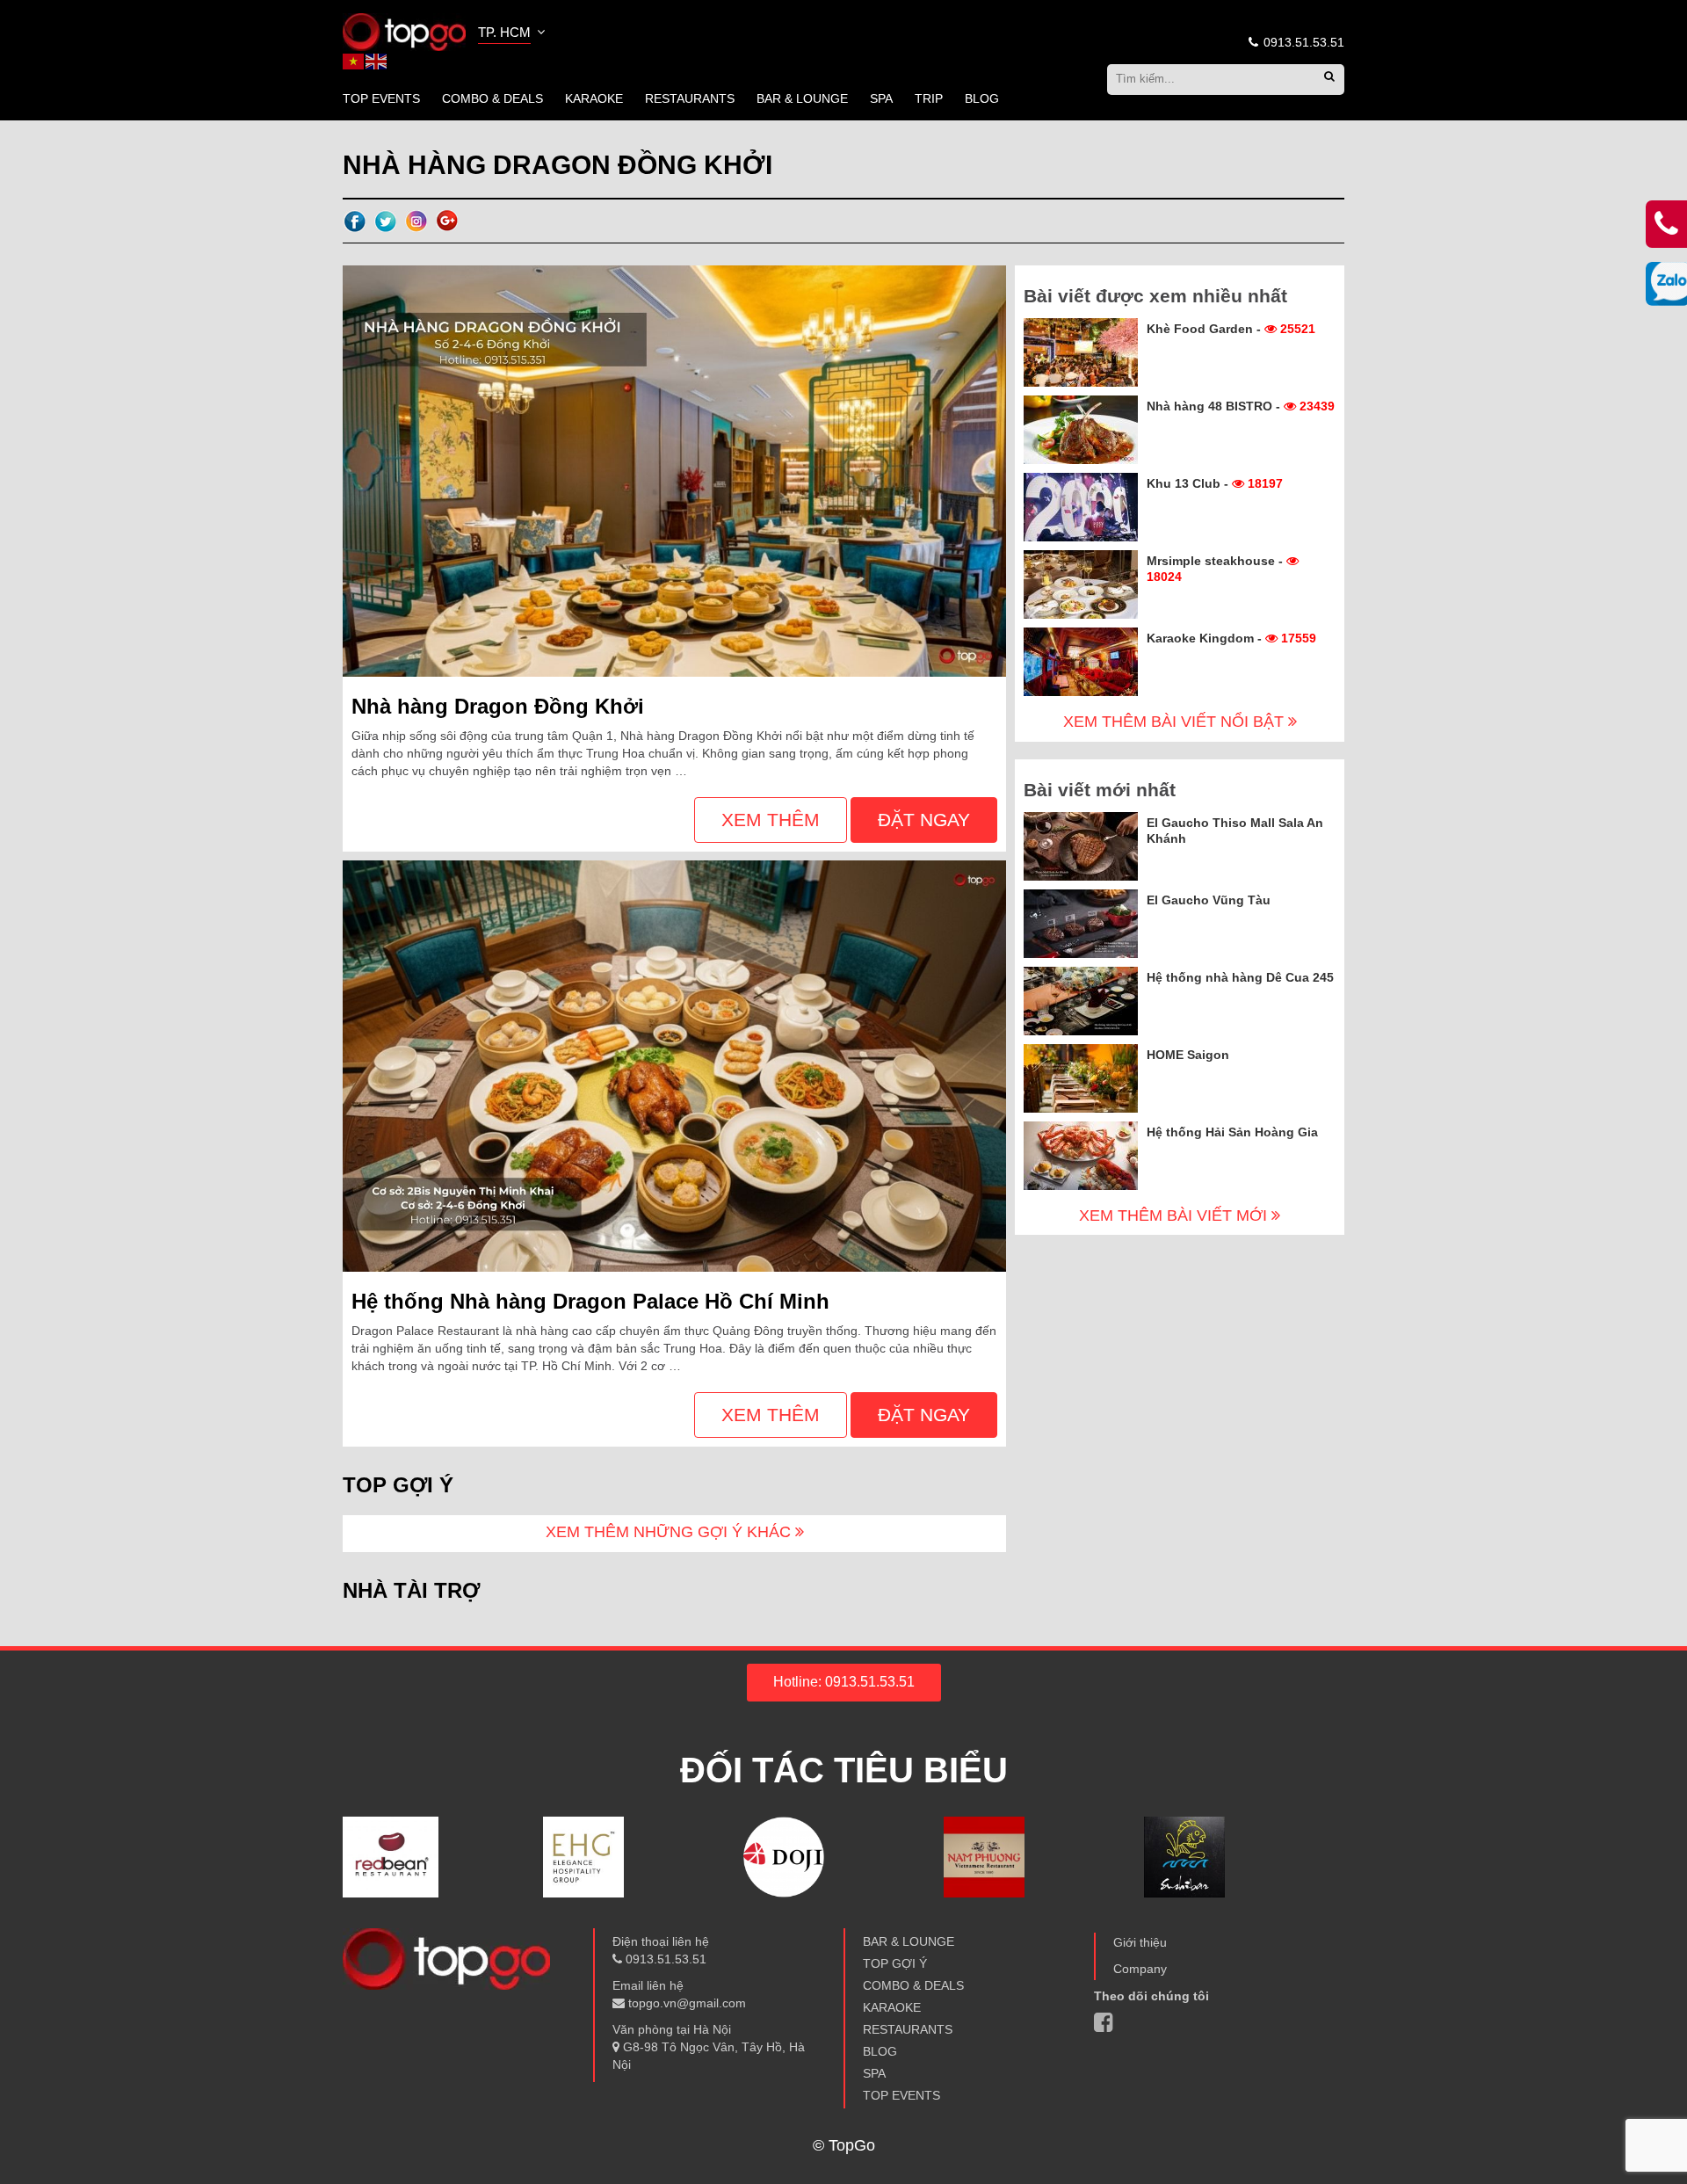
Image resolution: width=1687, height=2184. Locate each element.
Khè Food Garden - (1231, 329)
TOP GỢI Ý (895, 1963)
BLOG (982, 98)
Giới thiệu (1140, 1942)
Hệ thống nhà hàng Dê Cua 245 (1240, 977)
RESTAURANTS (690, 98)
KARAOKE (594, 98)
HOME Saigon (1188, 1055)
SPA (881, 98)
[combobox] (513, 34)
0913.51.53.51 (1302, 42)
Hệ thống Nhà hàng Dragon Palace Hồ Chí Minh (590, 1301)
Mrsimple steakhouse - (1216, 569)
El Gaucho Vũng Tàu (1209, 900)
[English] (377, 61)
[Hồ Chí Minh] (404, 31)
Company (1140, 1969)
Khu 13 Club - (1215, 483)
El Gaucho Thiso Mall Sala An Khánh (1235, 831)
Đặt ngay (924, 820)
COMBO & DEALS (492, 98)
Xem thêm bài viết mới (1175, 1215)
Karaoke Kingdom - (1231, 638)
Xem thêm (771, 820)
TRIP (929, 98)
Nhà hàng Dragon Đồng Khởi (498, 706)
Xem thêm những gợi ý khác (670, 1532)
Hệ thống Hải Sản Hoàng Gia (1232, 1132)
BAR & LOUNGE (802, 98)
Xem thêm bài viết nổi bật (1176, 722)
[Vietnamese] (354, 61)
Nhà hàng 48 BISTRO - (1241, 406)
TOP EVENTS (381, 98)
